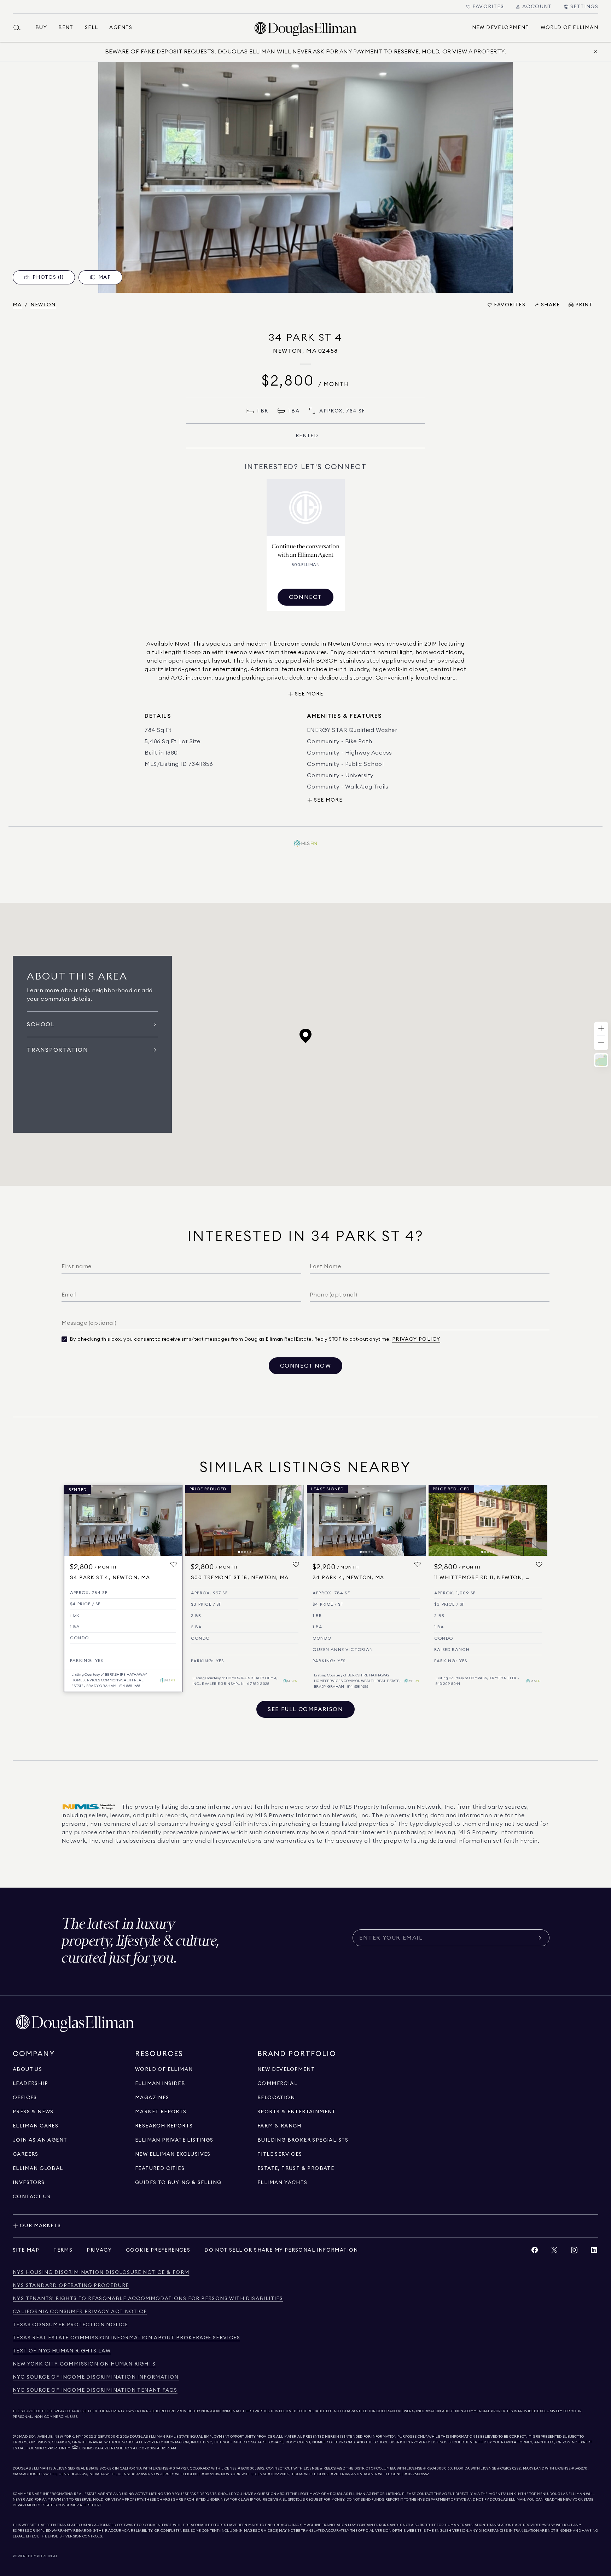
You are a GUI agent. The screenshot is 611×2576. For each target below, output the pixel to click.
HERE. (97, 2505)
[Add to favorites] (174, 1565)
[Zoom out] (601, 1043)
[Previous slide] (194, 1520)
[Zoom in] (601, 1029)
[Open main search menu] (20, 28)
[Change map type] (601, 1060)
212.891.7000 (105, 2437)
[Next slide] (296, 1520)
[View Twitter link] (554, 2252)
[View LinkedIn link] (594, 2252)
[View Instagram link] (574, 2252)
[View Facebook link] (535, 2252)
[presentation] (305, 177)
